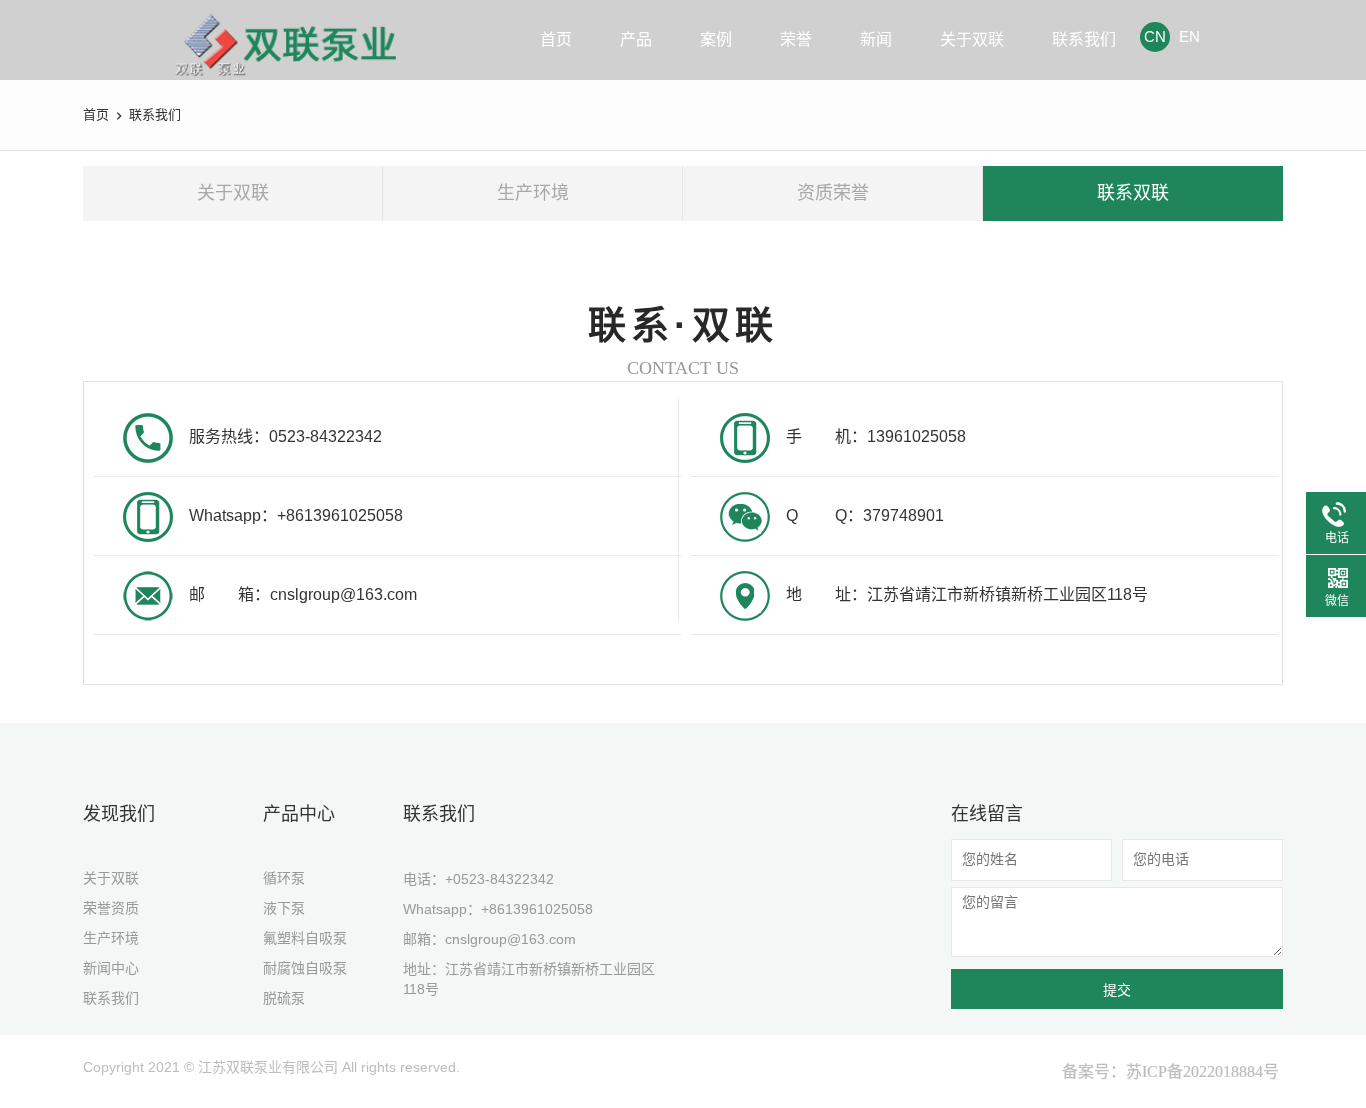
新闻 (876, 39)
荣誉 (796, 39)
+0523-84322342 (499, 879)
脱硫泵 (284, 998)
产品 (636, 39)
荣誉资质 (111, 908)
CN (1155, 36)
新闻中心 (111, 968)
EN (1189, 36)
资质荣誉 (833, 193)
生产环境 (533, 193)
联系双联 (1133, 193)
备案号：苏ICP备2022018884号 (1170, 1071)
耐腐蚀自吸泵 (305, 968)
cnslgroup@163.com (510, 939)
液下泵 (284, 908)
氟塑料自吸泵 (305, 938)
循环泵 (284, 878)
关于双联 (972, 39)
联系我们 (1084, 39)
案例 (716, 39)
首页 (556, 39)
